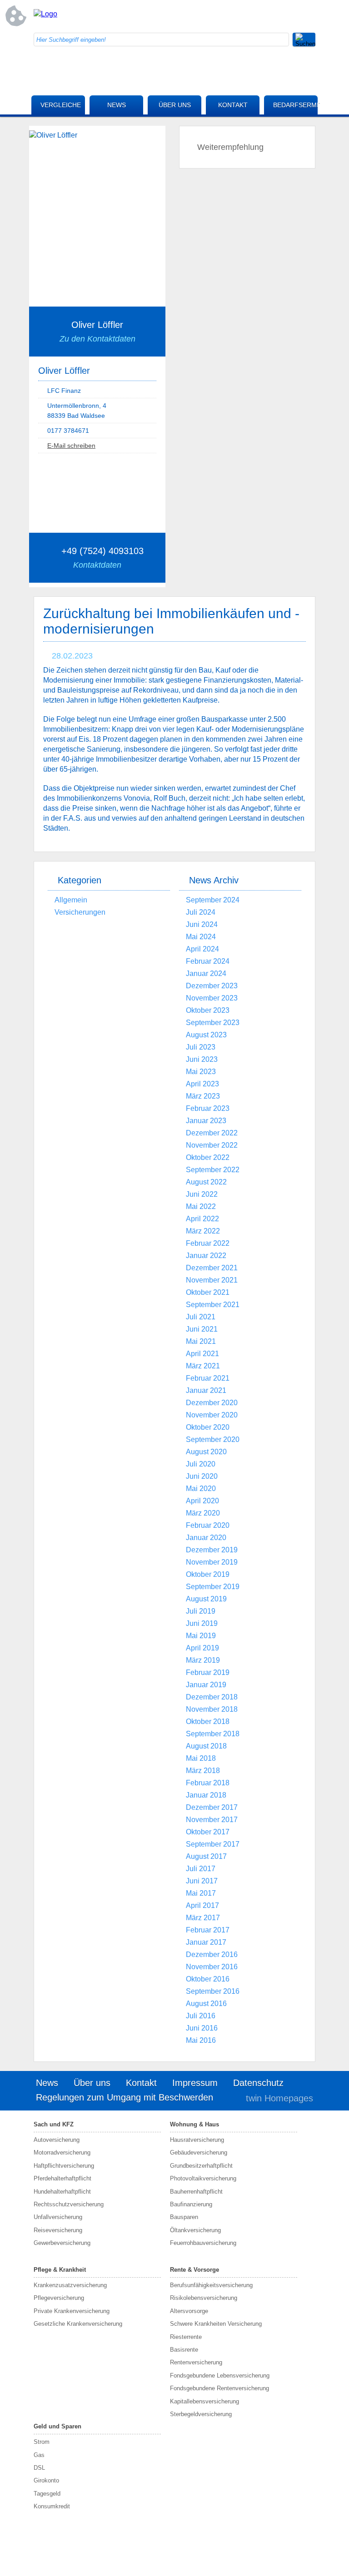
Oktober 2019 (208, 1574)
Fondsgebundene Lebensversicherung (220, 2375)
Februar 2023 (208, 1108)
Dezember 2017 (212, 1807)
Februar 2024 (208, 961)
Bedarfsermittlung (295, 105)
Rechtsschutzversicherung (69, 2204)
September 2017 (213, 1844)
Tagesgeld (47, 2494)
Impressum (195, 2083)
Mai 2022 (201, 1206)
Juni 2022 (202, 1194)
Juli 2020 (201, 1464)
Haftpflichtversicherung (64, 2166)
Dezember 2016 (212, 1954)
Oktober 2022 (208, 1157)
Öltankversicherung (195, 2230)
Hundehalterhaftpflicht (62, 2192)
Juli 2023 (201, 1047)
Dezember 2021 (212, 1268)
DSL (39, 2468)
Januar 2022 (206, 1256)
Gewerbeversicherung (62, 2243)
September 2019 (213, 1587)
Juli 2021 (201, 1317)
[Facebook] (236, 16)
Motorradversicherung (62, 2152)
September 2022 (213, 1170)
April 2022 (202, 1219)
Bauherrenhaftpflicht (196, 2192)
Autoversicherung (57, 2140)
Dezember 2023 (212, 986)
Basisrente (184, 2350)
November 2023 (212, 998)
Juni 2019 (202, 1623)
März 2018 (203, 1771)
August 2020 (206, 1452)
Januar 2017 (206, 1942)
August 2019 (206, 1599)
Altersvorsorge (189, 2311)
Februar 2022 (208, 1243)
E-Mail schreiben (71, 446)
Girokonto (46, 2480)
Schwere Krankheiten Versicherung (216, 2324)
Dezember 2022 (212, 1133)
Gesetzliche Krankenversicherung (78, 2324)
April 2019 (202, 1648)
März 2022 (203, 1231)
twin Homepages (279, 2098)
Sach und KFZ (54, 2124)
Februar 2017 (208, 1930)
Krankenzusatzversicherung (70, 2285)
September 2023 (213, 1023)
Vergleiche (61, 105)
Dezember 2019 (212, 1550)
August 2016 (206, 2004)
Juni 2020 (202, 1476)
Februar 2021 (208, 1378)
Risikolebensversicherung (204, 2298)
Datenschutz (258, 2083)
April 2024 (202, 949)
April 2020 (202, 1501)
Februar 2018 (208, 1783)
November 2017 (212, 1820)
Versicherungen (80, 912)
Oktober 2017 (208, 1832)
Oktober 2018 (208, 1721)
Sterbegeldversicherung (201, 2414)
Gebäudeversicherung (199, 2152)
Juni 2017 (202, 1881)
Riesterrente (186, 2337)
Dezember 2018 (212, 1697)
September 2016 (213, 1991)
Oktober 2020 (208, 1427)
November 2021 (212, 1280)
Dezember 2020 (212, 1403)
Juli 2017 (201, 1869)
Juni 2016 (202, 2028)
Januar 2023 (206, 1121)
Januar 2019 (206, 1685)
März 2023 (203, 1096)
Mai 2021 (201, 1341)
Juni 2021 (202, 1329)
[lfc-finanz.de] (45, 14)
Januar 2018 (206, 1795)
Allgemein (71, 900)
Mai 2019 (201, 1636)
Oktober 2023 (208, 1010)
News (117, 105)
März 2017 (203, 1918)
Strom (42, 2442)
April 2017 (202, 1905)
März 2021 (203, 1366)
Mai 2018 (201, 1758)
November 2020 (212, 1415)
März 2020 (203, 1513)
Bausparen (184, 2217)
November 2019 (212, 1562)
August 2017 (206, 1856)
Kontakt (233, 105)
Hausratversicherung (197, 2140)
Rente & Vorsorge (194, 2270)
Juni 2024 (202, 924)
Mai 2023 (201, 1072)
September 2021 (213, 1305)
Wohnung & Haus (194, 2124)
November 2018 (212, 1709)
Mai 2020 (201, 1489)
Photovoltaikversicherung (203, 2178)
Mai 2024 (201, 937)
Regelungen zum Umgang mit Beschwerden (125, 2097)
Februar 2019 (208, 1672)
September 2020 (213, 1439)
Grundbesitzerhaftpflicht (201, 2166)
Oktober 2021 (208, 1292)
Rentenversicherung (196, 2362)
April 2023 (202, 1084)
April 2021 (202, 1354)
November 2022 (212, 1145)
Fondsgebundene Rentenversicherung (219, 2388)
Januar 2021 (206, 1390)
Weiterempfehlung (230, 147)
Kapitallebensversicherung (204, 2401)
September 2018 (213, 1734)
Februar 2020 (208, 1525)
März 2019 (203, 1660)
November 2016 (212, 1967)
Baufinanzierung (191, 2204)
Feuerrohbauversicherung (203, 2243)
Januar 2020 (206, 1538)
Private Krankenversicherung (72, 2311)
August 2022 (206, 1182)
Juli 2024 (201, 912)
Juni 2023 (202, 1059)
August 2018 (206, 1746)
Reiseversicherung (58, 2230)
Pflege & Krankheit (60, 2270)
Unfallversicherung (58, 2217)
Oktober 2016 (208, 1979)
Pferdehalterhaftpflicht (62, 2178)
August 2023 (206, 1035)
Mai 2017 (201, 1893)
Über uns (175, 105)
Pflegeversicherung (59, 2298)
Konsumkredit (52, 2506)
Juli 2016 (201, 2016)
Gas (39, 2455)
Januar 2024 (206, 973)
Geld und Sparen (57, 2426)
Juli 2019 (201, 1611)
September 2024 (213, 900)
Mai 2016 (201, 2040)
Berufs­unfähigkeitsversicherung (211, 2285)
